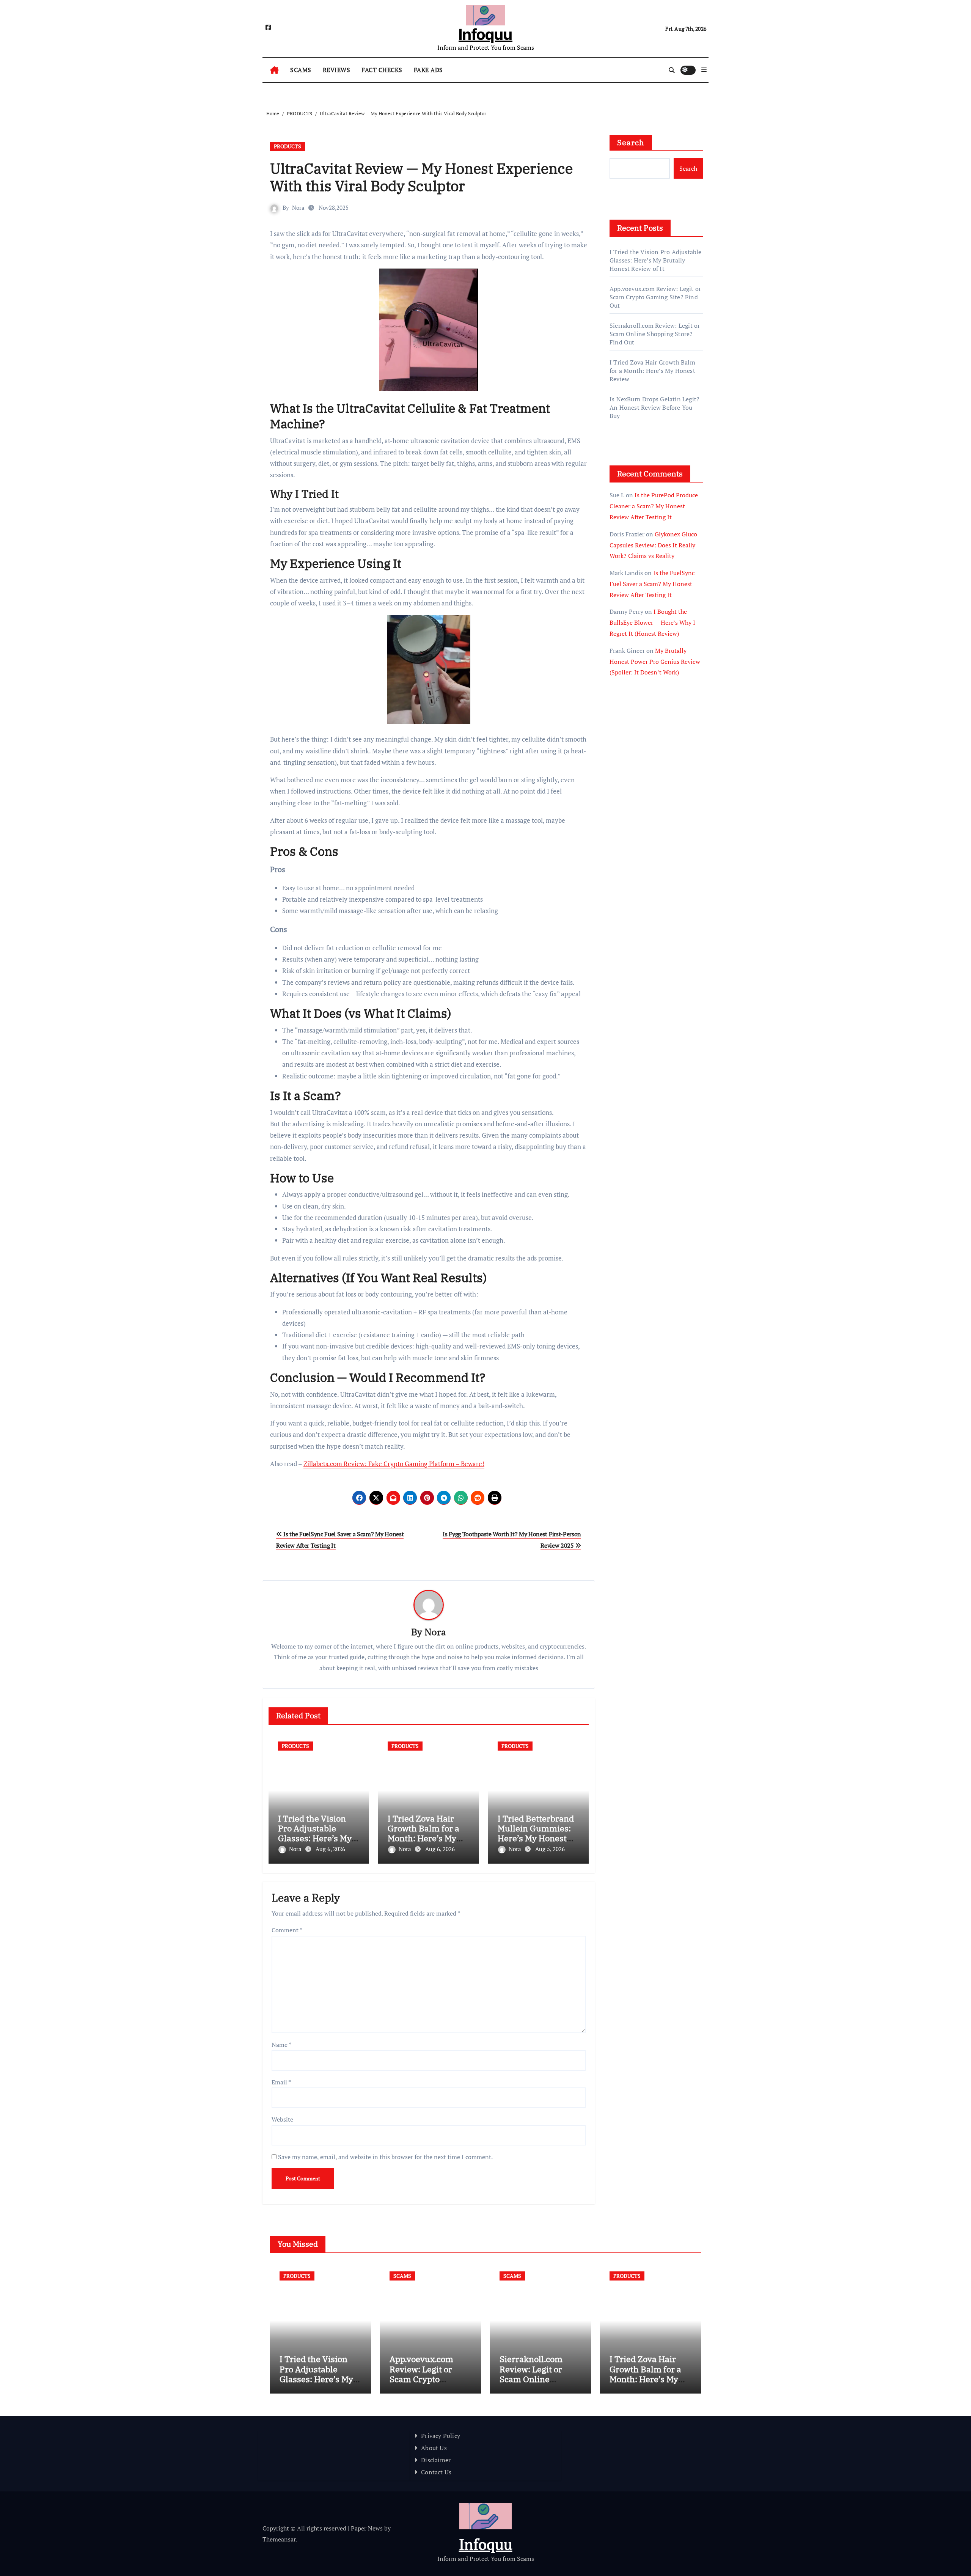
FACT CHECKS (382, 70)
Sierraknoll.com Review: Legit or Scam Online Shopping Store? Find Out (655, 334)
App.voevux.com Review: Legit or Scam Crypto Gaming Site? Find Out (655, 297)
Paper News (367, 2528)
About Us (434, 2448)
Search (631, 142)
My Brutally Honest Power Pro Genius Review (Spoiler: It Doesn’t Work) (655, 662)
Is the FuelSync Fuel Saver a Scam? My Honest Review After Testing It (652, 584)
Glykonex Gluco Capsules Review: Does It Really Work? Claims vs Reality (653, 545)
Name (281, 2045)
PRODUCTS (288, 146)
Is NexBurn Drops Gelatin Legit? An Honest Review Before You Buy (654, 407)
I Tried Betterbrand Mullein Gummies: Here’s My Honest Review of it (536, 1833)
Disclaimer (436, 2460)
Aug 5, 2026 (550, 1849)
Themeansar (279, 2539)
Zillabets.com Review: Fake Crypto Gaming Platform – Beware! (394, 1464)
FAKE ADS (428, 70)
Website (282, 2119)
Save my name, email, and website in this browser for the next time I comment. (385, 2157)
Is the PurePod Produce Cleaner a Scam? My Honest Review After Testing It (654, 506)
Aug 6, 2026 (330, 1849)
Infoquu (485, 34)
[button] (704, 70)
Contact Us (436, 2472)
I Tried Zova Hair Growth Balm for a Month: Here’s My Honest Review (423, 1833)
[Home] (274, 70)
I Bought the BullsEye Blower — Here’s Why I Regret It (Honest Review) (652, 622)
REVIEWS (337, 70)
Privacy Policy (441, 2436)
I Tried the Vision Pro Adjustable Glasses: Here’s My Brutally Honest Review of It (315, 1838)
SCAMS (301, 70)
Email (281, 2082)
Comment (287, 1930)
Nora (298, 207)
